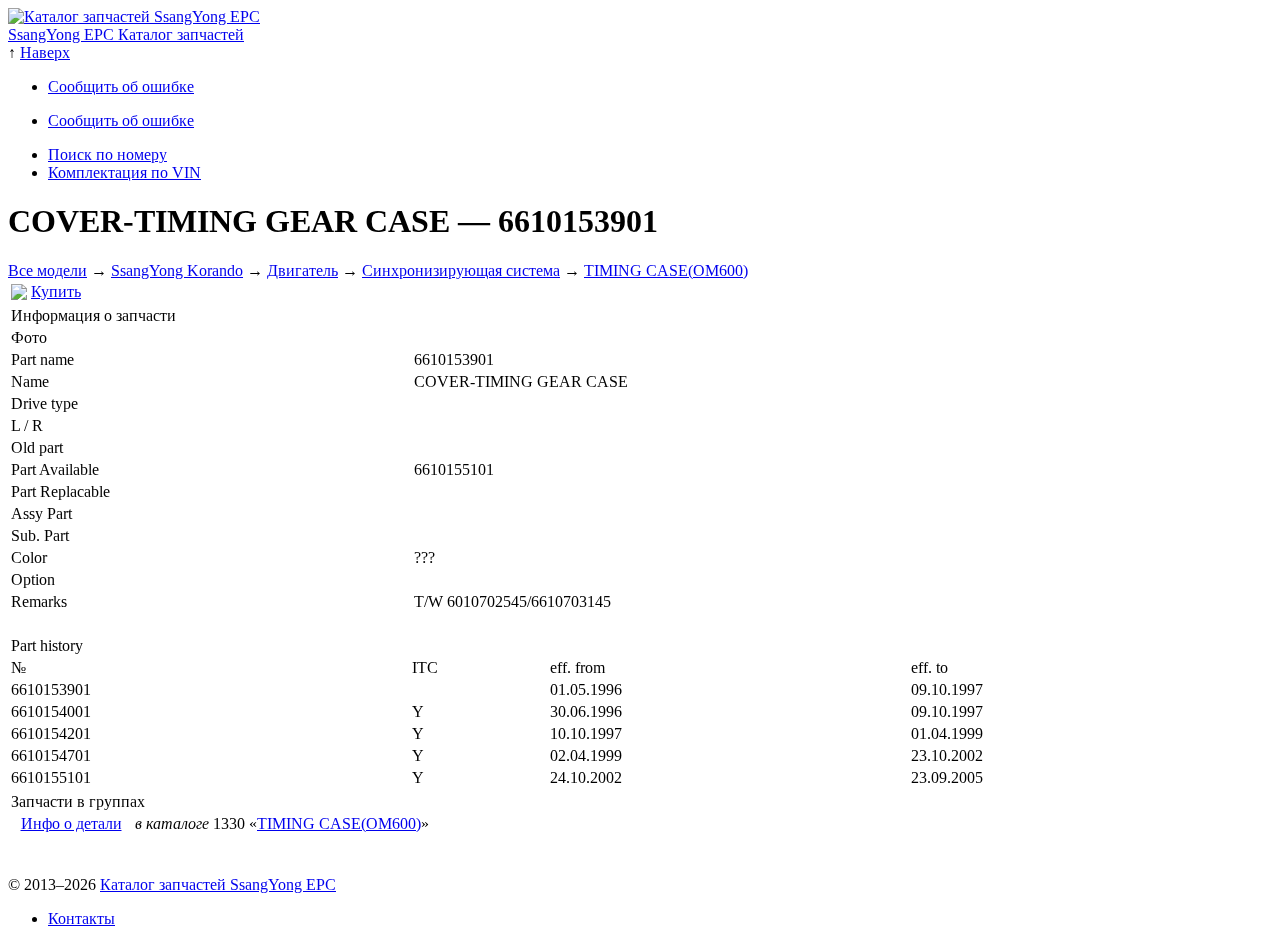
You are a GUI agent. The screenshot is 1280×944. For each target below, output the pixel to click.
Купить (56, 291)
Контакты (81, 918)
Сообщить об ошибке (121, 86)
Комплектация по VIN (124, 172)
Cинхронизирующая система (461, 270)
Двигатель (302, 270)
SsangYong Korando (177, 270)
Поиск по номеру (107, 154)
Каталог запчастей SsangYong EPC (218, 884)
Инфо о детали (71, 823)
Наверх (45, 52)
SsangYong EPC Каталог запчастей (126, 34)
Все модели (47, 270)
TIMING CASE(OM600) (666, 270)
